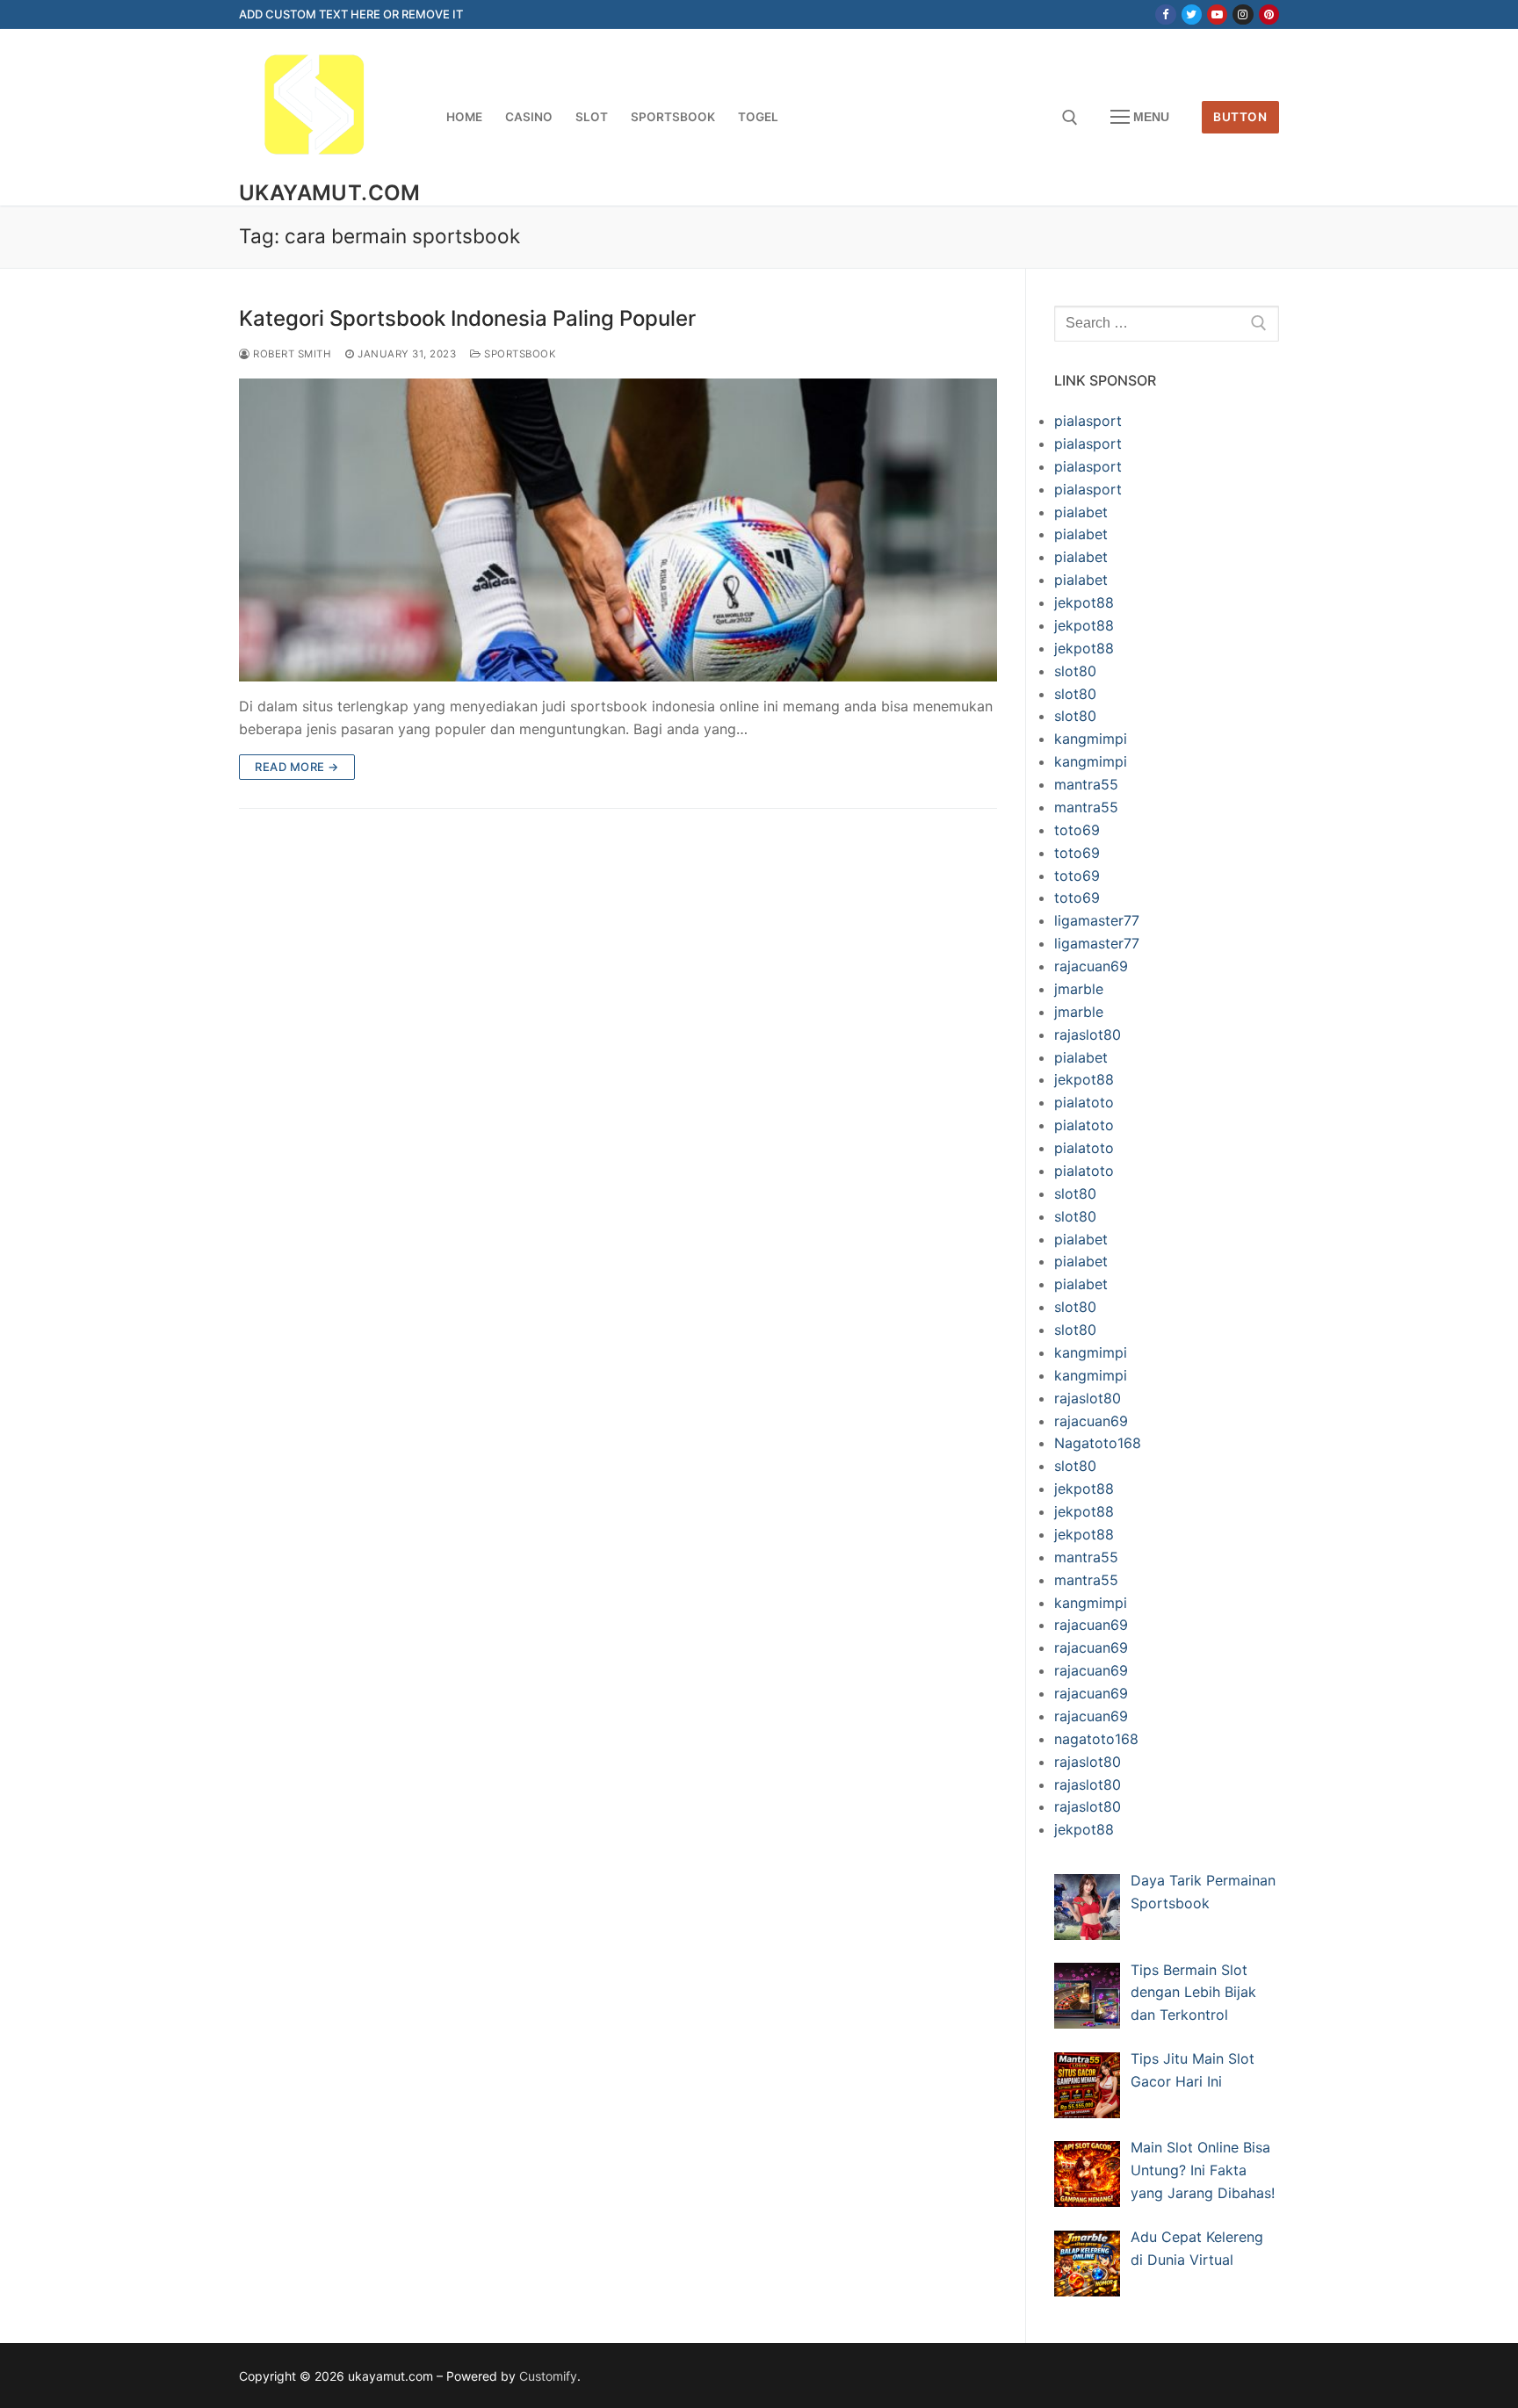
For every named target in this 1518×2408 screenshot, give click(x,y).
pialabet (1081, 512)
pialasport (1088, 421)
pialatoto (1084, 1102)
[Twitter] (1192, 14)
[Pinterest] (1269, 14)
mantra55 (1086, 784)
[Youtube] (1217, 14)
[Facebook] (1165, 14)
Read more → (297, 767)
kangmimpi (1091, 739)
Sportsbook (519, 354)
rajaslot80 (1088, 1035)
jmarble (1079, 989)
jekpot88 (1084, 602)
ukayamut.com (330, 193)
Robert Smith (291, 354)
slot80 (1075, 671)
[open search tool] (1070, 118)
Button (1240, 117)
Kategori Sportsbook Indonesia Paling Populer (467, 318)
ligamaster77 (1097, 920)
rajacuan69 (1091, 966)
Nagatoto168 (1098, 1443)
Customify (548, 2376)
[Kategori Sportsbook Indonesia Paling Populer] (618, 530)
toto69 (1077, 830)
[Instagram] (1243, 14)
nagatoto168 (1096, 1739)
